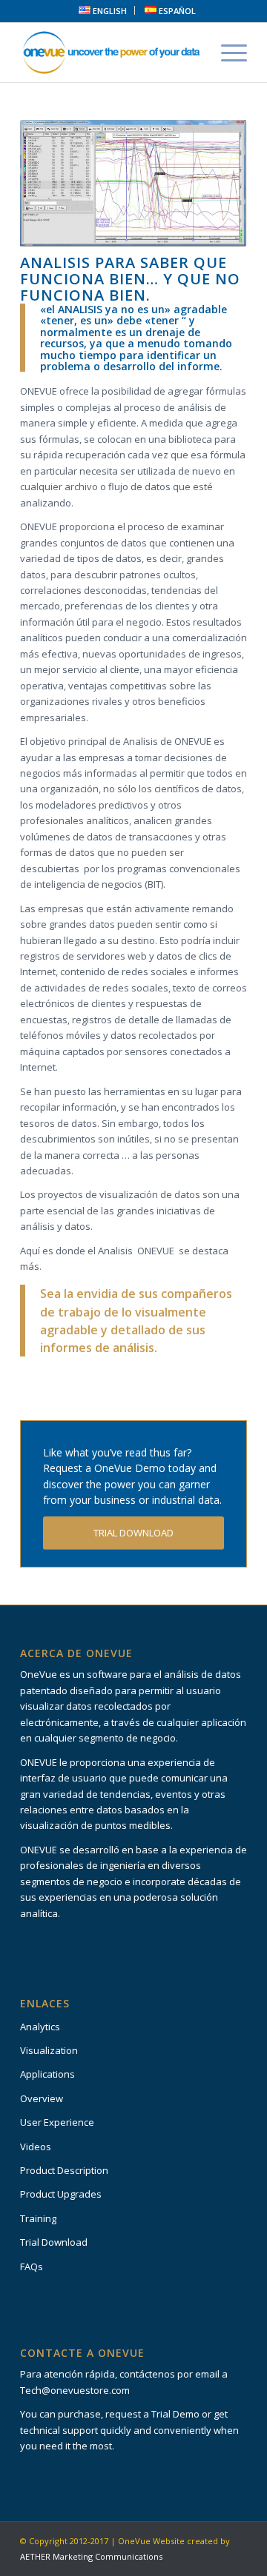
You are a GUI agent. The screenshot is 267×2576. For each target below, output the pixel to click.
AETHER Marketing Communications (91, 2556)
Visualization (49, 2050)
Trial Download (54, 2242)
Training (38, 2218)
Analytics (40, 2027)
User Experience (57, 2122)
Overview (42, 2098)
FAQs (32, 2266)
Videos (36, 2147)
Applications (47, 2074)
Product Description (64, 2170)
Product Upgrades (61, 2194)
